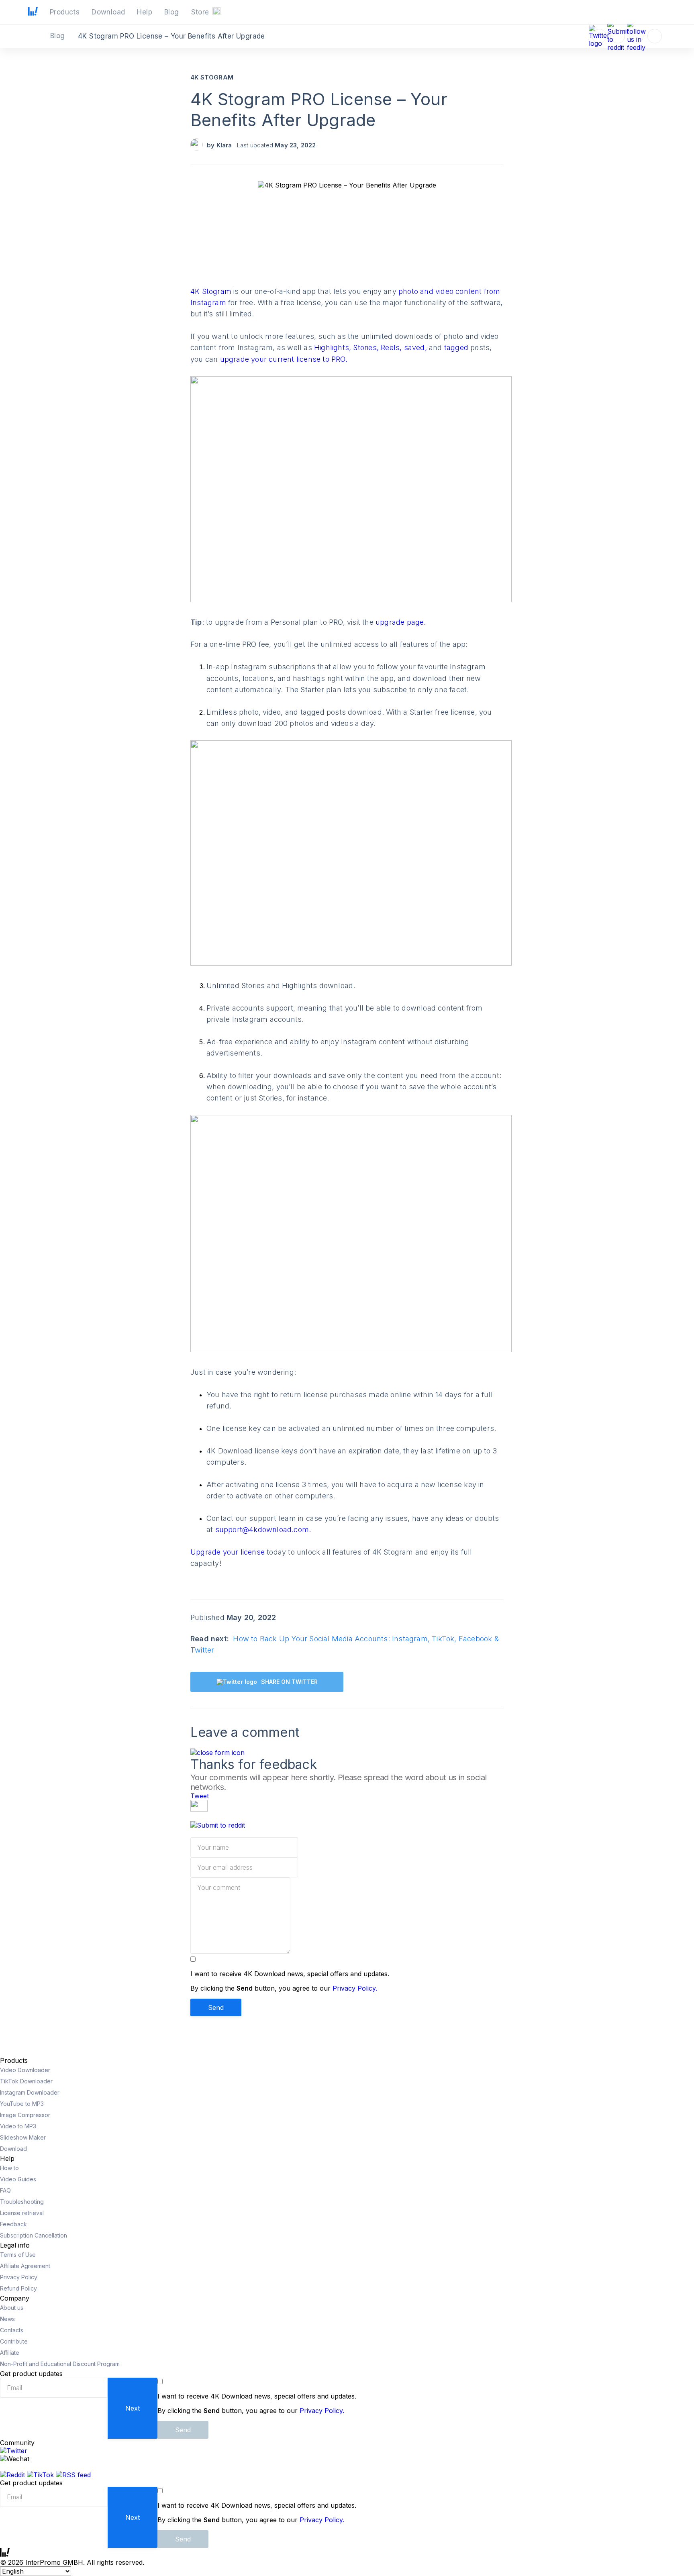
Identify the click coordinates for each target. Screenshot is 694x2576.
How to (9, 2168)
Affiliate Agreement (25, 2266)
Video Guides (18, 2179)
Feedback (13, 2224)
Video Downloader (25, 2070)
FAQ (5, 2190)
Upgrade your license (229, 1552)
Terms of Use (18, 2255)
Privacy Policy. (355, 1988)
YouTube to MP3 (22, 2104)
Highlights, (334, 347)
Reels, (392, 347)
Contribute (14, 2341)
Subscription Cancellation (34, 2235)
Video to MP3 (18, 2126)
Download (13, 2149)
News (7, 2319)
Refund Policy (18, 2288)
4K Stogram (212, 77)
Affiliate (10, 2353)
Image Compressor (25, 2115)
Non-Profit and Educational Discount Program (60, 2364)
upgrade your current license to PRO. (284, 359)
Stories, (367, 347)
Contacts (12, 2330)
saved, (416, 347)
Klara (224, 145)
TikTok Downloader (26, 2081)
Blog (59, 36)
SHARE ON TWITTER (289, 1682)
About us (12, 2308)
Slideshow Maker (23, 2137)
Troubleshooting (22, 2202)
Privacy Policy (19, 2277)
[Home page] (33, 13)
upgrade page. (401, 622)
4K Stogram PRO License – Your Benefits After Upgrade (319, 109)
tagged (457, 347)
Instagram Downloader (30, 2092)
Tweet (200, 1796)
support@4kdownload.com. (263, 1529)
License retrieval (22, 2213)
